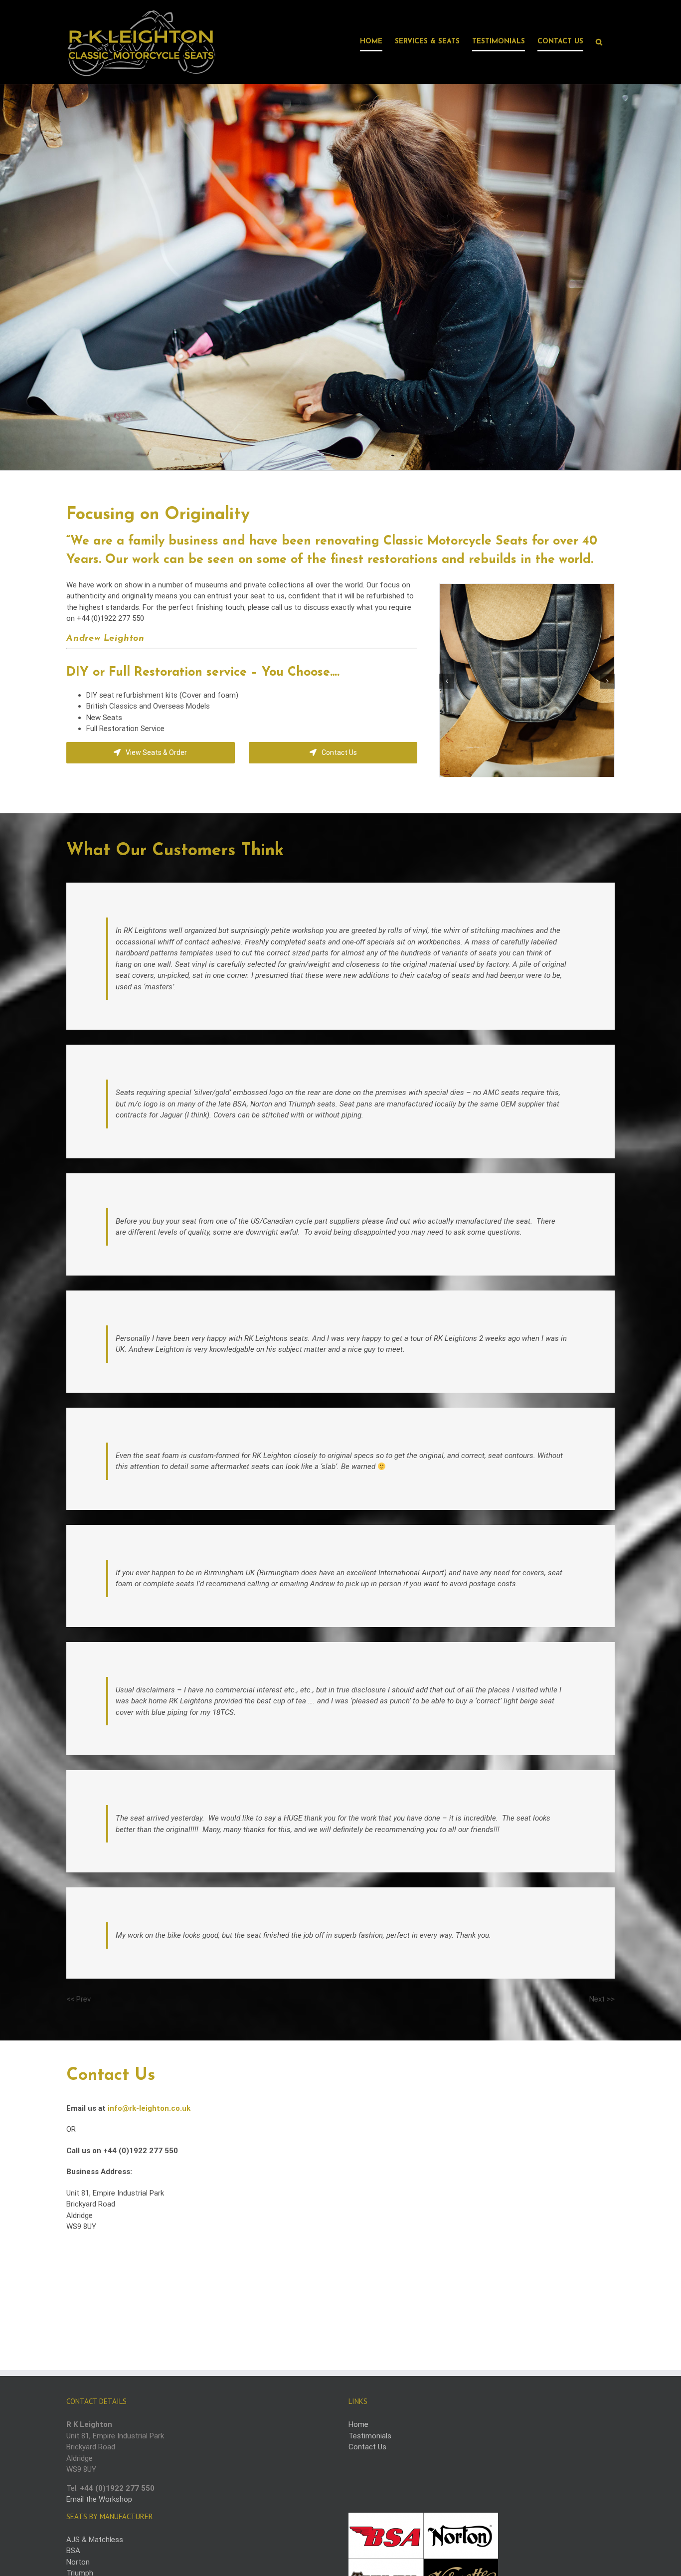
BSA (73, 2551)
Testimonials (370, 2436)
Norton (78, 2562)
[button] (599, 42)
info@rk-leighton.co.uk (149, 2108)
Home (358, 2424)
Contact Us (367, 2447)
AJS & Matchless (95, 2540)
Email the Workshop (99, 2499)
